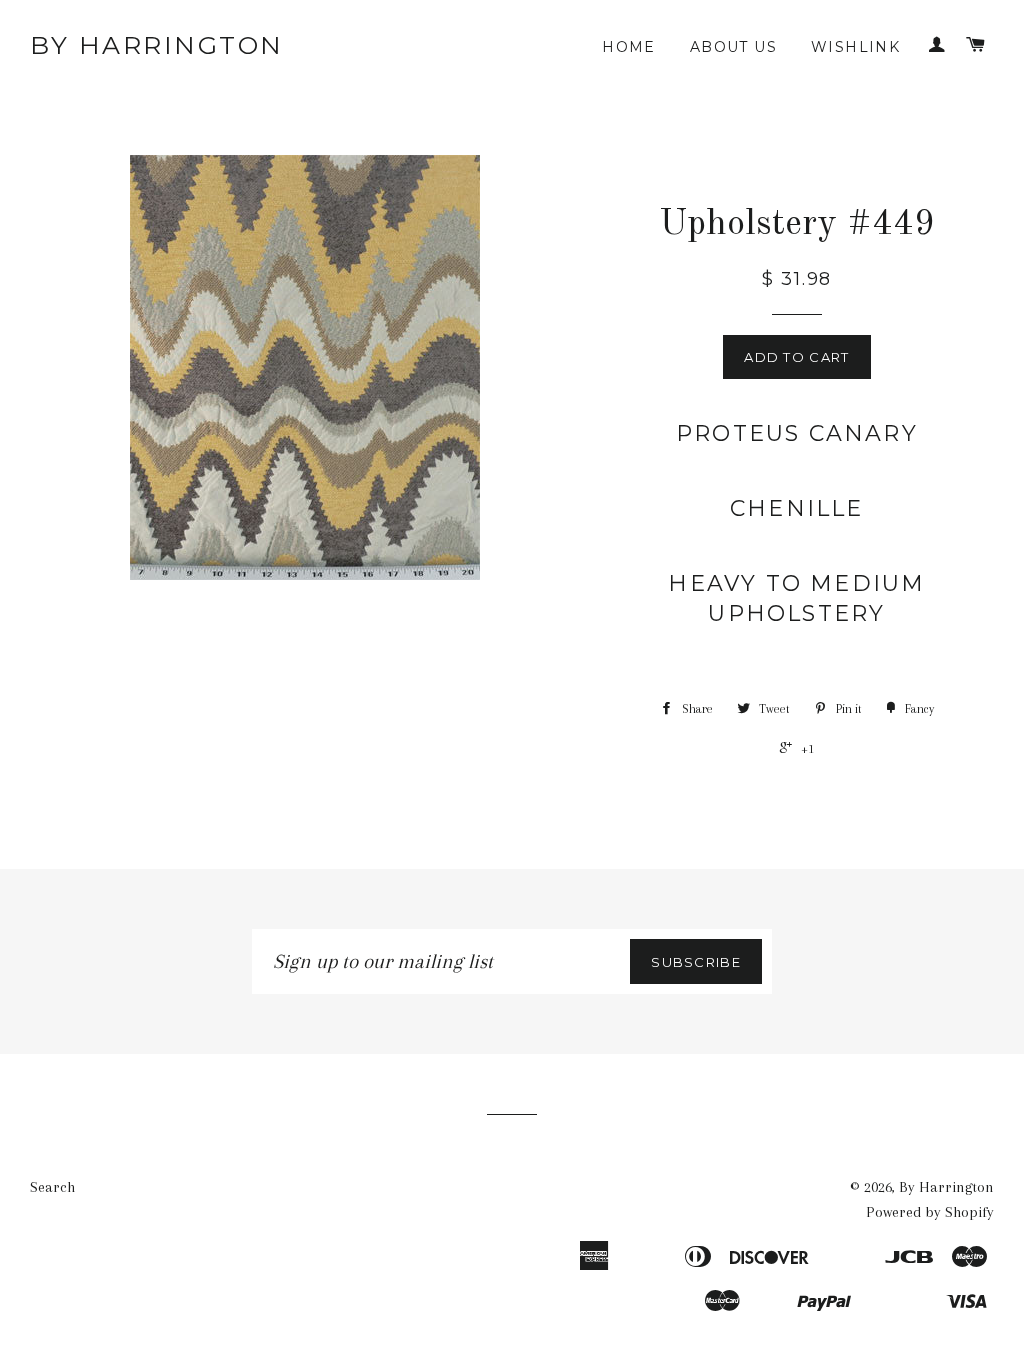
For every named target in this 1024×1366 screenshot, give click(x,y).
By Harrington (157, 45)
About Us (733, 47)
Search (52, 1187)
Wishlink (855, 47)
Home (629, 47)
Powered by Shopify (930, 1212)
